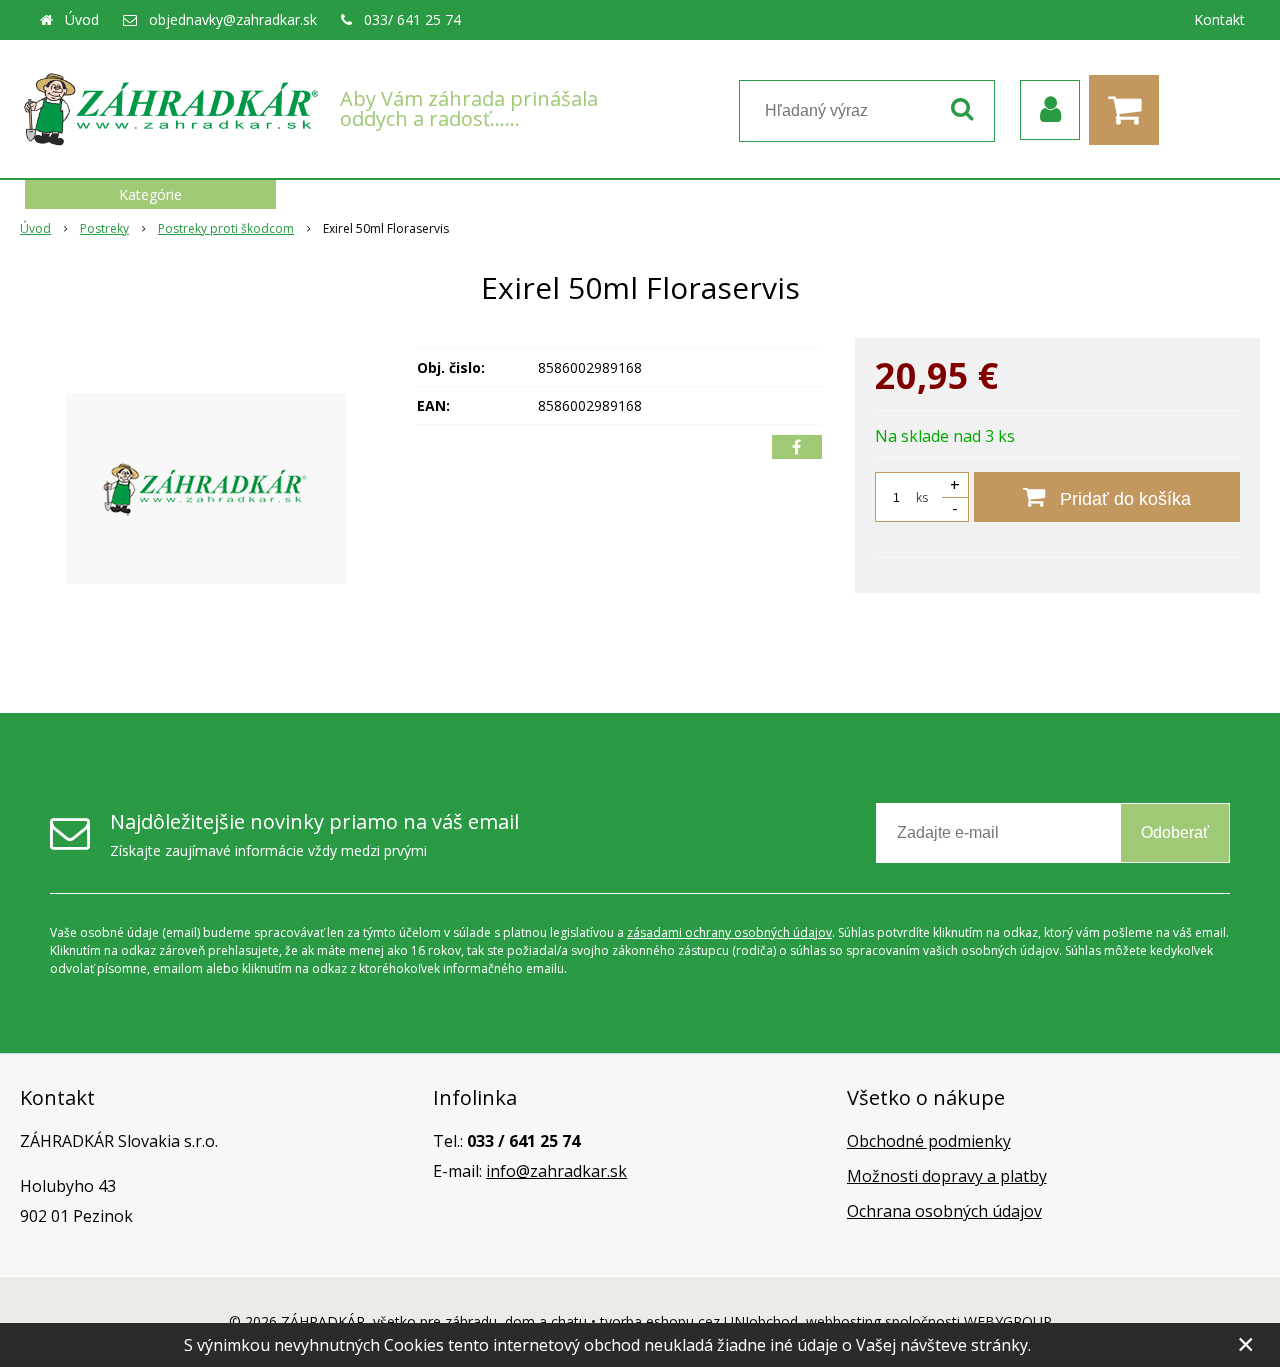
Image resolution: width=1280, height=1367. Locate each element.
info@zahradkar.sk (556, 1171)
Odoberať (1175, 832)
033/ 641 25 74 (412, 19)
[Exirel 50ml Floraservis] (206, 488)
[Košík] (1129, 110)
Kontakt (1219, 19)
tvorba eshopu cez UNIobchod (699, 1321)
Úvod (82, 19)
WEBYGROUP (1008, 1321)
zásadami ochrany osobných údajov (729, 932)
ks (922, 497)
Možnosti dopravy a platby (947, 1176)
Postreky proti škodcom (226, 228)
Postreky (104, 228)
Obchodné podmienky (929, 1141)
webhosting (843, 1321)
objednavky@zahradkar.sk (233, 19)
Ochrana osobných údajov (944, 1211)
